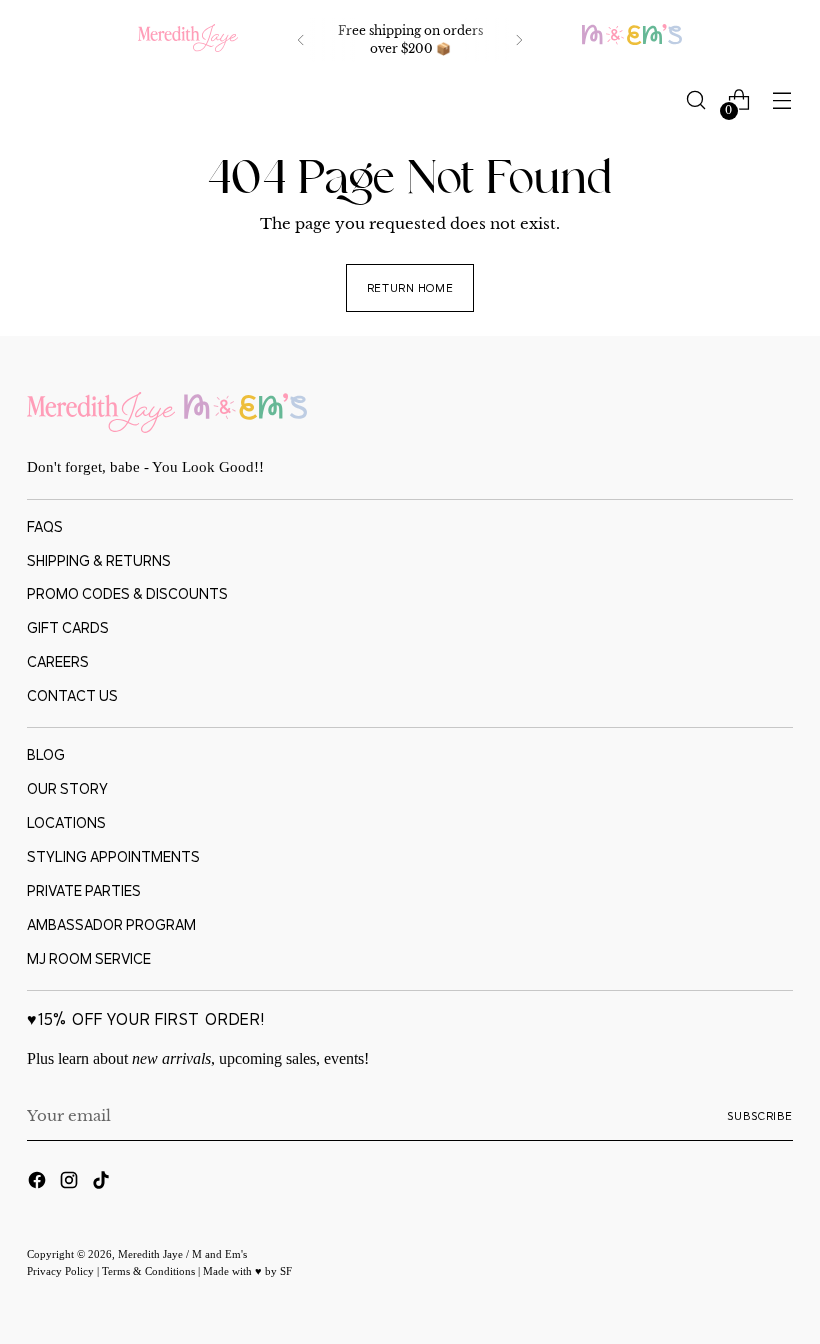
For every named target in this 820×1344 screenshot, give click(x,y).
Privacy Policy (62, 1271)
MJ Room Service (89, 958)
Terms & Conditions (150, 1271)
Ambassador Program (111, 924)
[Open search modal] (696, 100)
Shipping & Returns (99, 560)
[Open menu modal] (782, 100)
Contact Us (72, 695)
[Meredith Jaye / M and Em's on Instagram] (71, 1183)
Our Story (67, 788)
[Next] (519, 40)
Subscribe (760, 1116)
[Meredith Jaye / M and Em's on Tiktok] (103, 1183)
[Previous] (301, 40)
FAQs (45, 526)
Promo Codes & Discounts (127, 593)
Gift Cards (68, 627)
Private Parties (84, 890)
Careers (58, 661)
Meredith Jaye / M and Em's (182, 1254)
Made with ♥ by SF (247, 1271)
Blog (46, 754)
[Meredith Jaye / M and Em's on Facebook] (39, 1183)
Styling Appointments (113, 856)
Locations (66, 822)
